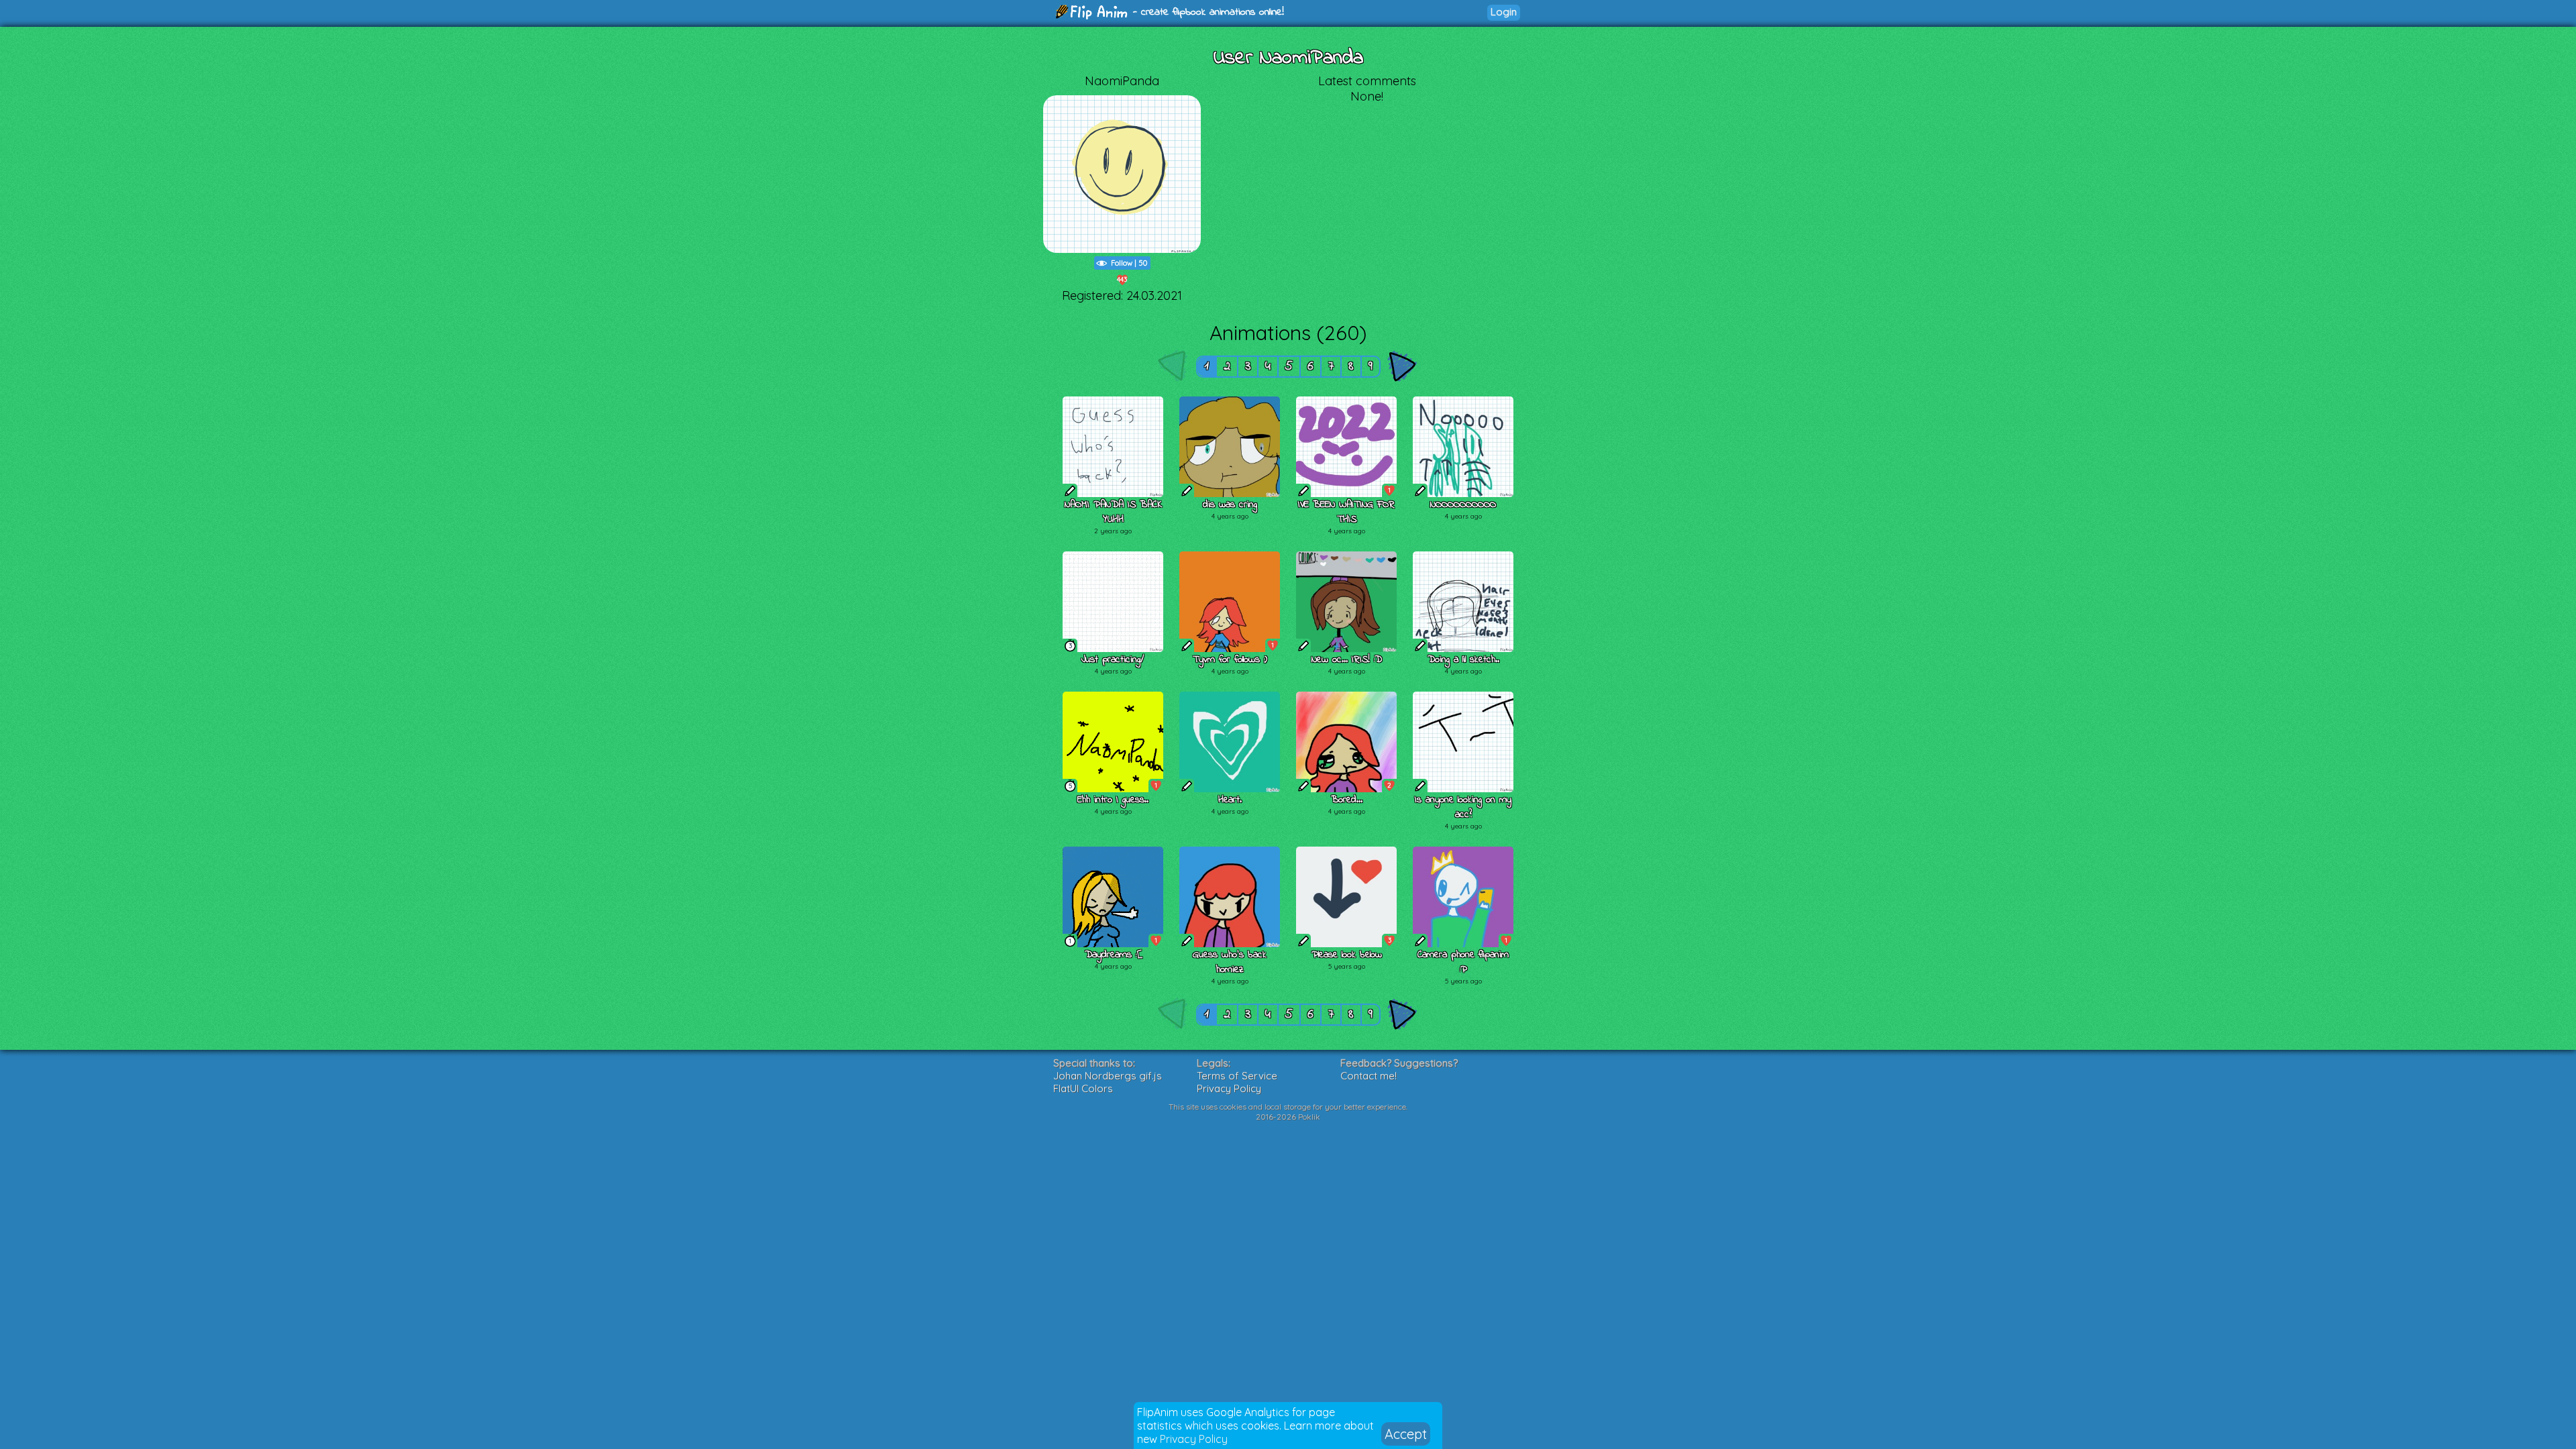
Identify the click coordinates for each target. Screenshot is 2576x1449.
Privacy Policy (1194, 1439)
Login (1504, 12)
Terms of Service (1237, 1076)
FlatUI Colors (1083, 1088)
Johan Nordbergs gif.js (1108, 1076)
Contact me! (1368, 1076)
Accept (1406, 1434)
